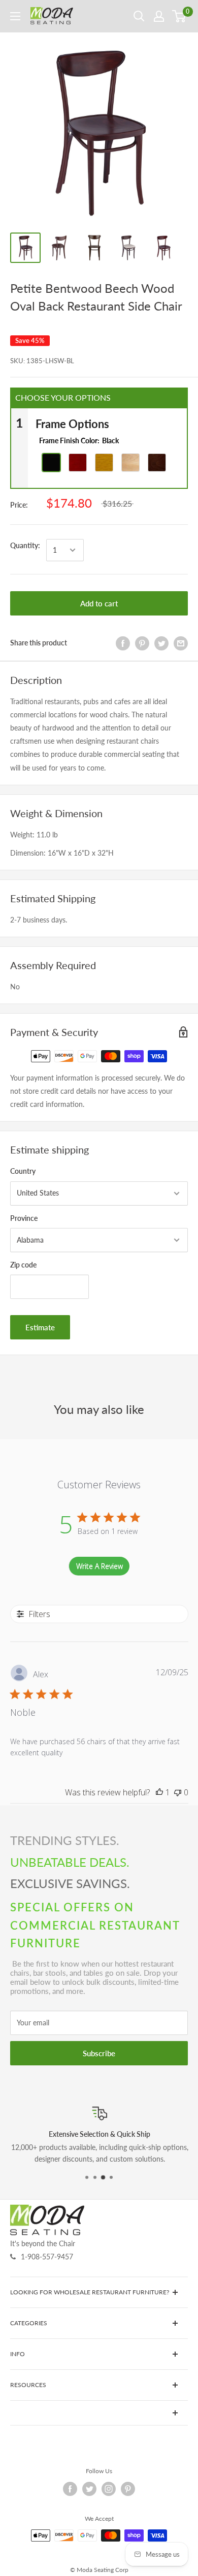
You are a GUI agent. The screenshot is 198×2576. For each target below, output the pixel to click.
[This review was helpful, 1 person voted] (159, 1792)
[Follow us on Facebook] (70, 2489)
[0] (179, 16)
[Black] (51, 463)
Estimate (40, 1327)
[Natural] (104, 463)
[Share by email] (181, 643)
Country (23, 1171)
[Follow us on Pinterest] (128, 2489)
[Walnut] (157, 463)
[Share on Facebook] (123, 643)
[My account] (159, 16)
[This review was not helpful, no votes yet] (178, 1792)
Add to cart (99, 603)
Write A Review (100, 1566)
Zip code (23, 1265)
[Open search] (139, 16)
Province (24, 1218)
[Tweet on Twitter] (161, 643)
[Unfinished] (130, 463)
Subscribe (99, 2053)
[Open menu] (15, 16)
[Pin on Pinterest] (142, 643)
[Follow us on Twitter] (89, 2489)
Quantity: (25, 545)
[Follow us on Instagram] (109, 2489)
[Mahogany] (78, 463)
